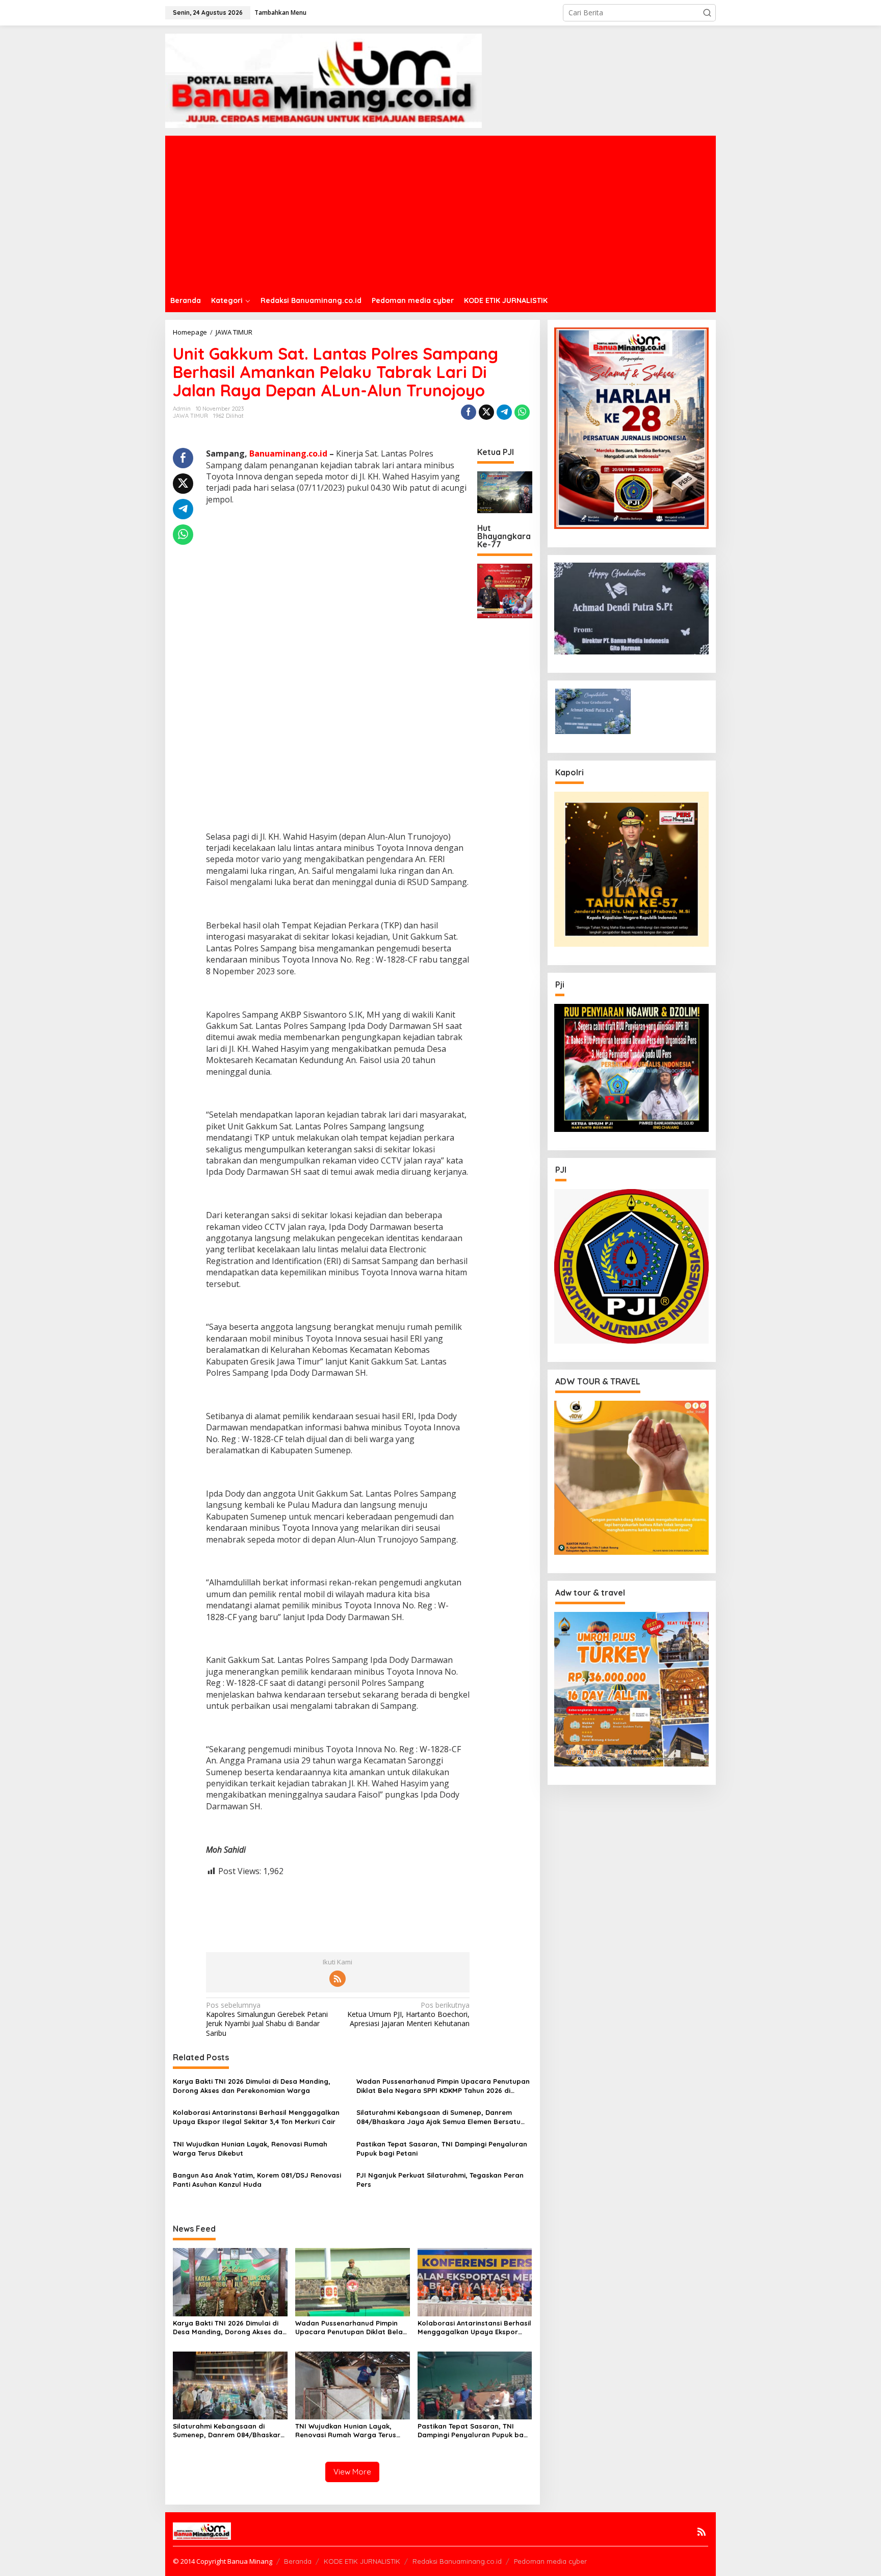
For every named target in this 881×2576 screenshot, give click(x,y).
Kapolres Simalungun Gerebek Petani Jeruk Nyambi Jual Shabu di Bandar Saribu (267, 2019)
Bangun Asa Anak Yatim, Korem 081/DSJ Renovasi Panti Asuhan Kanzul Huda (257, 2180)
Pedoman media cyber (550, 2561)
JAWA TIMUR (190, 416)
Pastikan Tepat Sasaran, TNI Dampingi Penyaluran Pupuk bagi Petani (442, 2149)
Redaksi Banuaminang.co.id (457, 2561)
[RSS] (338, 1979)
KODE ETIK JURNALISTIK (362, 2561)
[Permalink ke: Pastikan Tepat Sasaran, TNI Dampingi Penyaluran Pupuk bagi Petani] (475, 2384)
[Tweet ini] (486, 412)
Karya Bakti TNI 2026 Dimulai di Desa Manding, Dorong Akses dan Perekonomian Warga (252, 2086)
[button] (707, 13)
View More (352, 2472)
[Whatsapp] (522, 412)
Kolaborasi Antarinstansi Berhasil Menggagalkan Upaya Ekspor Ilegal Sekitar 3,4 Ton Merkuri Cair (256, 2117)
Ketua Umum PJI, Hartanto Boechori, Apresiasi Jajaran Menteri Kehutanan (408, 2014)
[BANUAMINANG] (323, 80)
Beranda (298, 2561)
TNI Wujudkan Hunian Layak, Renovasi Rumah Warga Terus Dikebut (250, 2149)
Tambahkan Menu (280, 12)
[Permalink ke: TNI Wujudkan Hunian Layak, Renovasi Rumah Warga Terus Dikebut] (353, 2384)
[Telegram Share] (504, 412)
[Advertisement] (471, 212)
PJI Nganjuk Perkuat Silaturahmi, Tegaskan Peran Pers (440, 2180)
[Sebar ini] (469, 412)
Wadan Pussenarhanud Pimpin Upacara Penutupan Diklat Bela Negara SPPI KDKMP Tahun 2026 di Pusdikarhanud (443, 2086)
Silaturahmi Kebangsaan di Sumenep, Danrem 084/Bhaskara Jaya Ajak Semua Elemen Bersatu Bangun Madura (438, 2117)
